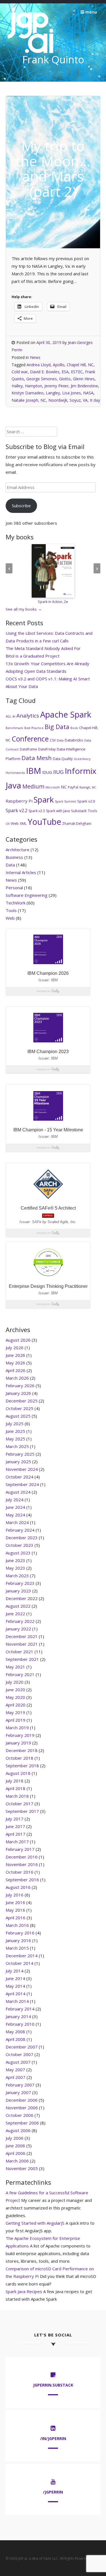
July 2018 (15, 1781)
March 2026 (17, 1378)
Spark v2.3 (37, 811)
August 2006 (18, 2130)
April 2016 (16, 1918)
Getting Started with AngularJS (35, 2223)
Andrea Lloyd (39, 365)
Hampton (33, 386)
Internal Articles (21, 872)
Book (74, 728)
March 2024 (17, 1522)
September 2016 (22, 1880)
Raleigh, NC (88, 787)
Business (14, 857)
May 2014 (15, 1986)
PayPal (73, 787)
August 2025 (18, 1416)
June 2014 (15, 1978)
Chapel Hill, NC (80, 365)
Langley (53, 393)
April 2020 (16, 1705)
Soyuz (75, 400)
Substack (79, 811)
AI (14, 716)
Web (15, 823)
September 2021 (22, 1659)
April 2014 (16, 1994)
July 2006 (15, 2138)
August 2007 (18, 2062)
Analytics (28, 716)
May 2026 (15, 1363)
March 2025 (17, 1446)
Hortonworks (15, 773)
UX (8, 824)
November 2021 (22, 1644)
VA (85, 400)
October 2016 (20, 1872)
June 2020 (15, 1690)
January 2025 (18, 1462)
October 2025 (20, 1408)
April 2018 (16, 1788)
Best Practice (34, 728)
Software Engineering (27, 895)
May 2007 (15, 2070)
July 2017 (15, 1819)
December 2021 (22, 1636)
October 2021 (20, 1652)
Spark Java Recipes (24, 2291)
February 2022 (20, 1621)
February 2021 (20, 1674)
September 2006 (22, 2123)
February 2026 (20, 1386)
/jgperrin (53, 2492)
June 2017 (15, 1826)
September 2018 (22, 1766)
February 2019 (20, 1735)
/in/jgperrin (53, 2438)
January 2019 (18, 1743)
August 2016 (18, 1887)
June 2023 (15, 1560)
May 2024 (15, 1515)
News (35, 357)
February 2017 (20, 1849)
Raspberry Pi (19, 801)
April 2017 (16, 1834)
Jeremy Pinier (56, 386)
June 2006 (15, 2146)
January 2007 (18, 2092)
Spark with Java (58, 811)
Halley (17, 386)
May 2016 (15, 1910)
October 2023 (20, 1545)
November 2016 (22, 1864)
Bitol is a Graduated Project (33, 656)
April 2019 (16, 1720)
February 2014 (20, 2009)
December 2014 (22, 1956)
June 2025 (15, 1431)
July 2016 (15, 1895)
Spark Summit (65, 801)
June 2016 (15, 1902)
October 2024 (20, 1477)
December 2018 (22, 1750)
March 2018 (17, 1796)
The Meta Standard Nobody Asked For (43, 648)
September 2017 (22, 1811)
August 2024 (18, 1492)
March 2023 (17, 1576)
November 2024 (22, 1469)
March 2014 (17, 2001)
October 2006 (20, 2115)
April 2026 (16, 1370)
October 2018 (20, 1758)
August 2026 (18, 1340)
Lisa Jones (72, 393)
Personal (14, 888)
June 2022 (15, 1614)
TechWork (16, 903)
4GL (8, 716)
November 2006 (22, 2108)
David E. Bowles (45, 372)
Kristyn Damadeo (28, 393)
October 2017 (20, 1804)
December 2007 (22, 2047)
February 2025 (20, 1454)
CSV (53, 740)
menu (91, 12)
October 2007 (20, 2054)
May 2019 (15, 1712)
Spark (44, 800)
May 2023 (15, 1568)
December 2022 (22, 1598)
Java (13, 785)
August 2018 (18, 1773)
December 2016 (22, 1857)
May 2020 (15, 1697)
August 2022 (18, 1606)
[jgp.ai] (30, 53)
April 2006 (16, 2153)
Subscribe (21, 506)
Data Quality (63, 759)
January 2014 (18, 2016)
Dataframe (28, 749)
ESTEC (77, 372)
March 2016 (17, 1925)
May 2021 (15, 1667)
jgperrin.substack (53, 2385)
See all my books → (24, 609)
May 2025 (15, 1439)
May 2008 (15, 2032)
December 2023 (22, 1538)
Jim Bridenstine (84, 386)
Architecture (18, 850)
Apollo (59, 365)
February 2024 (20, 1530)
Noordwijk (58, 400)
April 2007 (16, 2077)
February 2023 (20, 1583)
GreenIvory (82, 759)
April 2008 (16, 2039)
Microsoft (53, 787)
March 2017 (17, 1842)
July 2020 (15, 1682)
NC (43, 400)
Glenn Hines (84, 379)
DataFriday (47, 749)
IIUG (58, 772)
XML (23, 824)
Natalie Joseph (25, 400)
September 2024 (22, 1484)
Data (60, 740)
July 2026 (15, 1348)
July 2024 (15, 1500)
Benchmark (14, 728)
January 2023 (18, 1591)
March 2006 (17, 2161)
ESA (65, 372)
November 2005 (22, 2168)
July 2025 (15, 1424)
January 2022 (18, 1629)
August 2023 (18, 1553)
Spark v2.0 (86, 801)
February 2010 (20, 2024)
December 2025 (22, 1401)
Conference (30, 739)
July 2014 (15, 1971)
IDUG (47, 772)
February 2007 (20, 2085)
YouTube (44, 822)
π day (95, 400)
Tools (92, 811)
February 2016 (20, 1933)
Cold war (20, 372)
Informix (81, 771)
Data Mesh (37, 758)
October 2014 (20, 1963)
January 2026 (18, 1393)
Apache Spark (66, 714)
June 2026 (15, 1355)
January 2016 (18, 1940)
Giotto (65, 379)
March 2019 (17, 1728)
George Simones (42, 379)
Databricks (74, 740)
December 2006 (22, 2100)
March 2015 (17, 1948)
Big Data (57, 727)
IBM (33, 771)
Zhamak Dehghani (77, 824)
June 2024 (15, 1507)
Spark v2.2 (17, 810)
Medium (33, 786)
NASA (88, 393)
